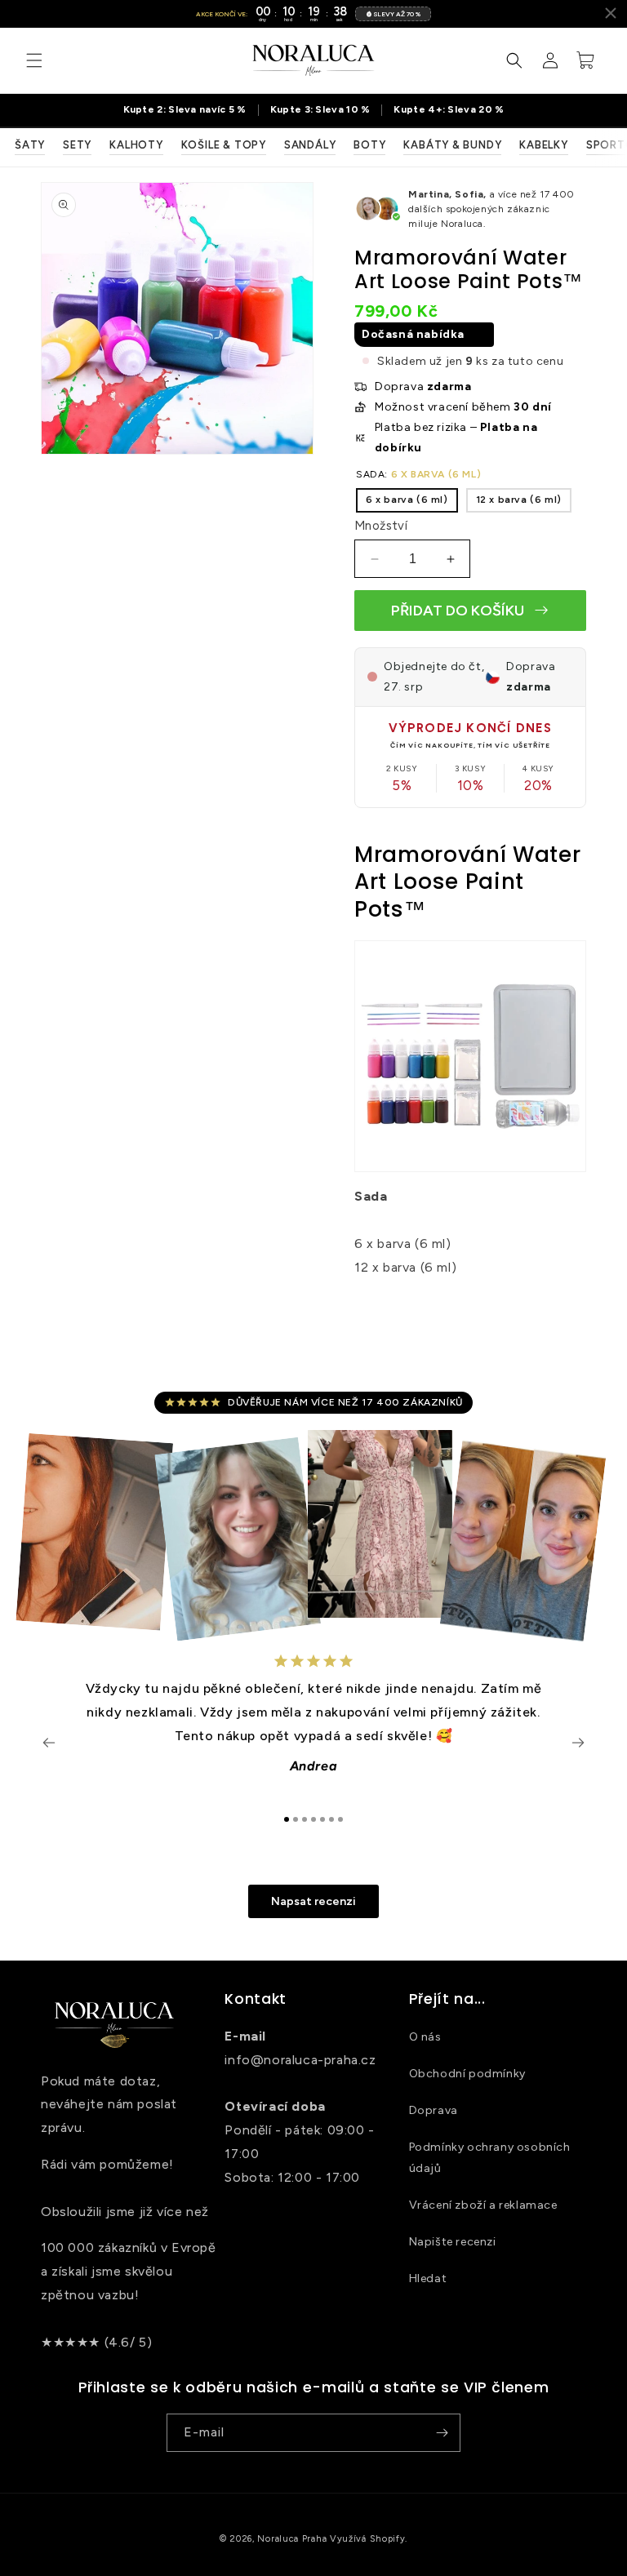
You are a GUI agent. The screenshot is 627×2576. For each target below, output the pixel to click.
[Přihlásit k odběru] (442, 2433)
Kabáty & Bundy (452, 145)
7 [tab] (340, 1819)
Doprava (434, 2110)
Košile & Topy (224, 145)
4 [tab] (313, 1819)
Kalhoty (136, 145)
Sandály (310, 145)
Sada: (418, 474)
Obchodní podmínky (467, 2074)
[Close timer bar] (611, 13)
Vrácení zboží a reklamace (483, 2205)
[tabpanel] (313, 1722)
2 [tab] (296, 1819)
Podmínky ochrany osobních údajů (490, 2157)
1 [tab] (287, 1819)
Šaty (30, 145)
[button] (34, 60)
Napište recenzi (453, 2242)
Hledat (428, 2278)
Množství (381, 526)
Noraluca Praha (292, 2539)
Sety (77, 145)
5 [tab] (322, 1819)
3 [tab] (305, 1819)
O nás (425, 2037)
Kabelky (543, 145)
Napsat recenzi (313, 1901)
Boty (369, 145)
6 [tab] (331, 1819)
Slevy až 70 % (397, 14)
